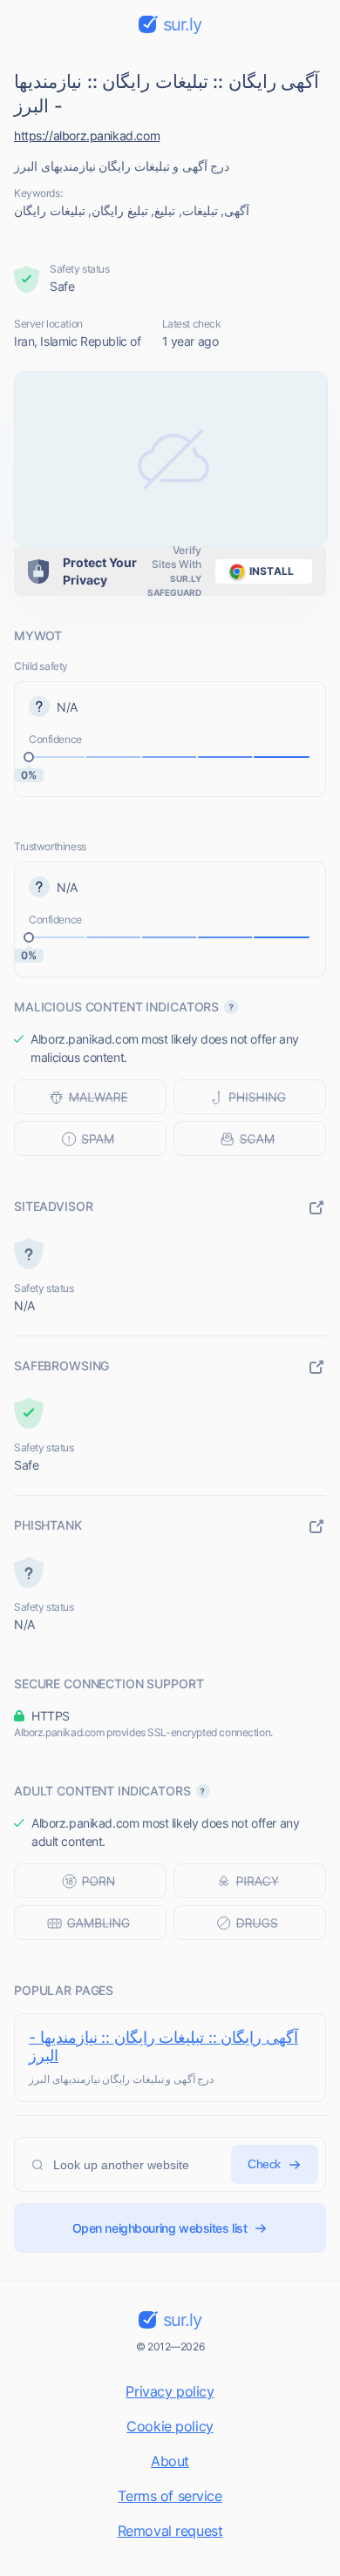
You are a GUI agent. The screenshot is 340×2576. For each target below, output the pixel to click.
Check (264, 2164)
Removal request (170, 2531)
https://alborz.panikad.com (87, 135)
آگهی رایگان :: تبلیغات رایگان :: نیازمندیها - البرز (163, 2046)
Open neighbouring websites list (160, 2228)
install (272, 571)
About (170, 2461)
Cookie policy (170, 2426)
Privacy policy (170, 2391)
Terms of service (170, 2496)
